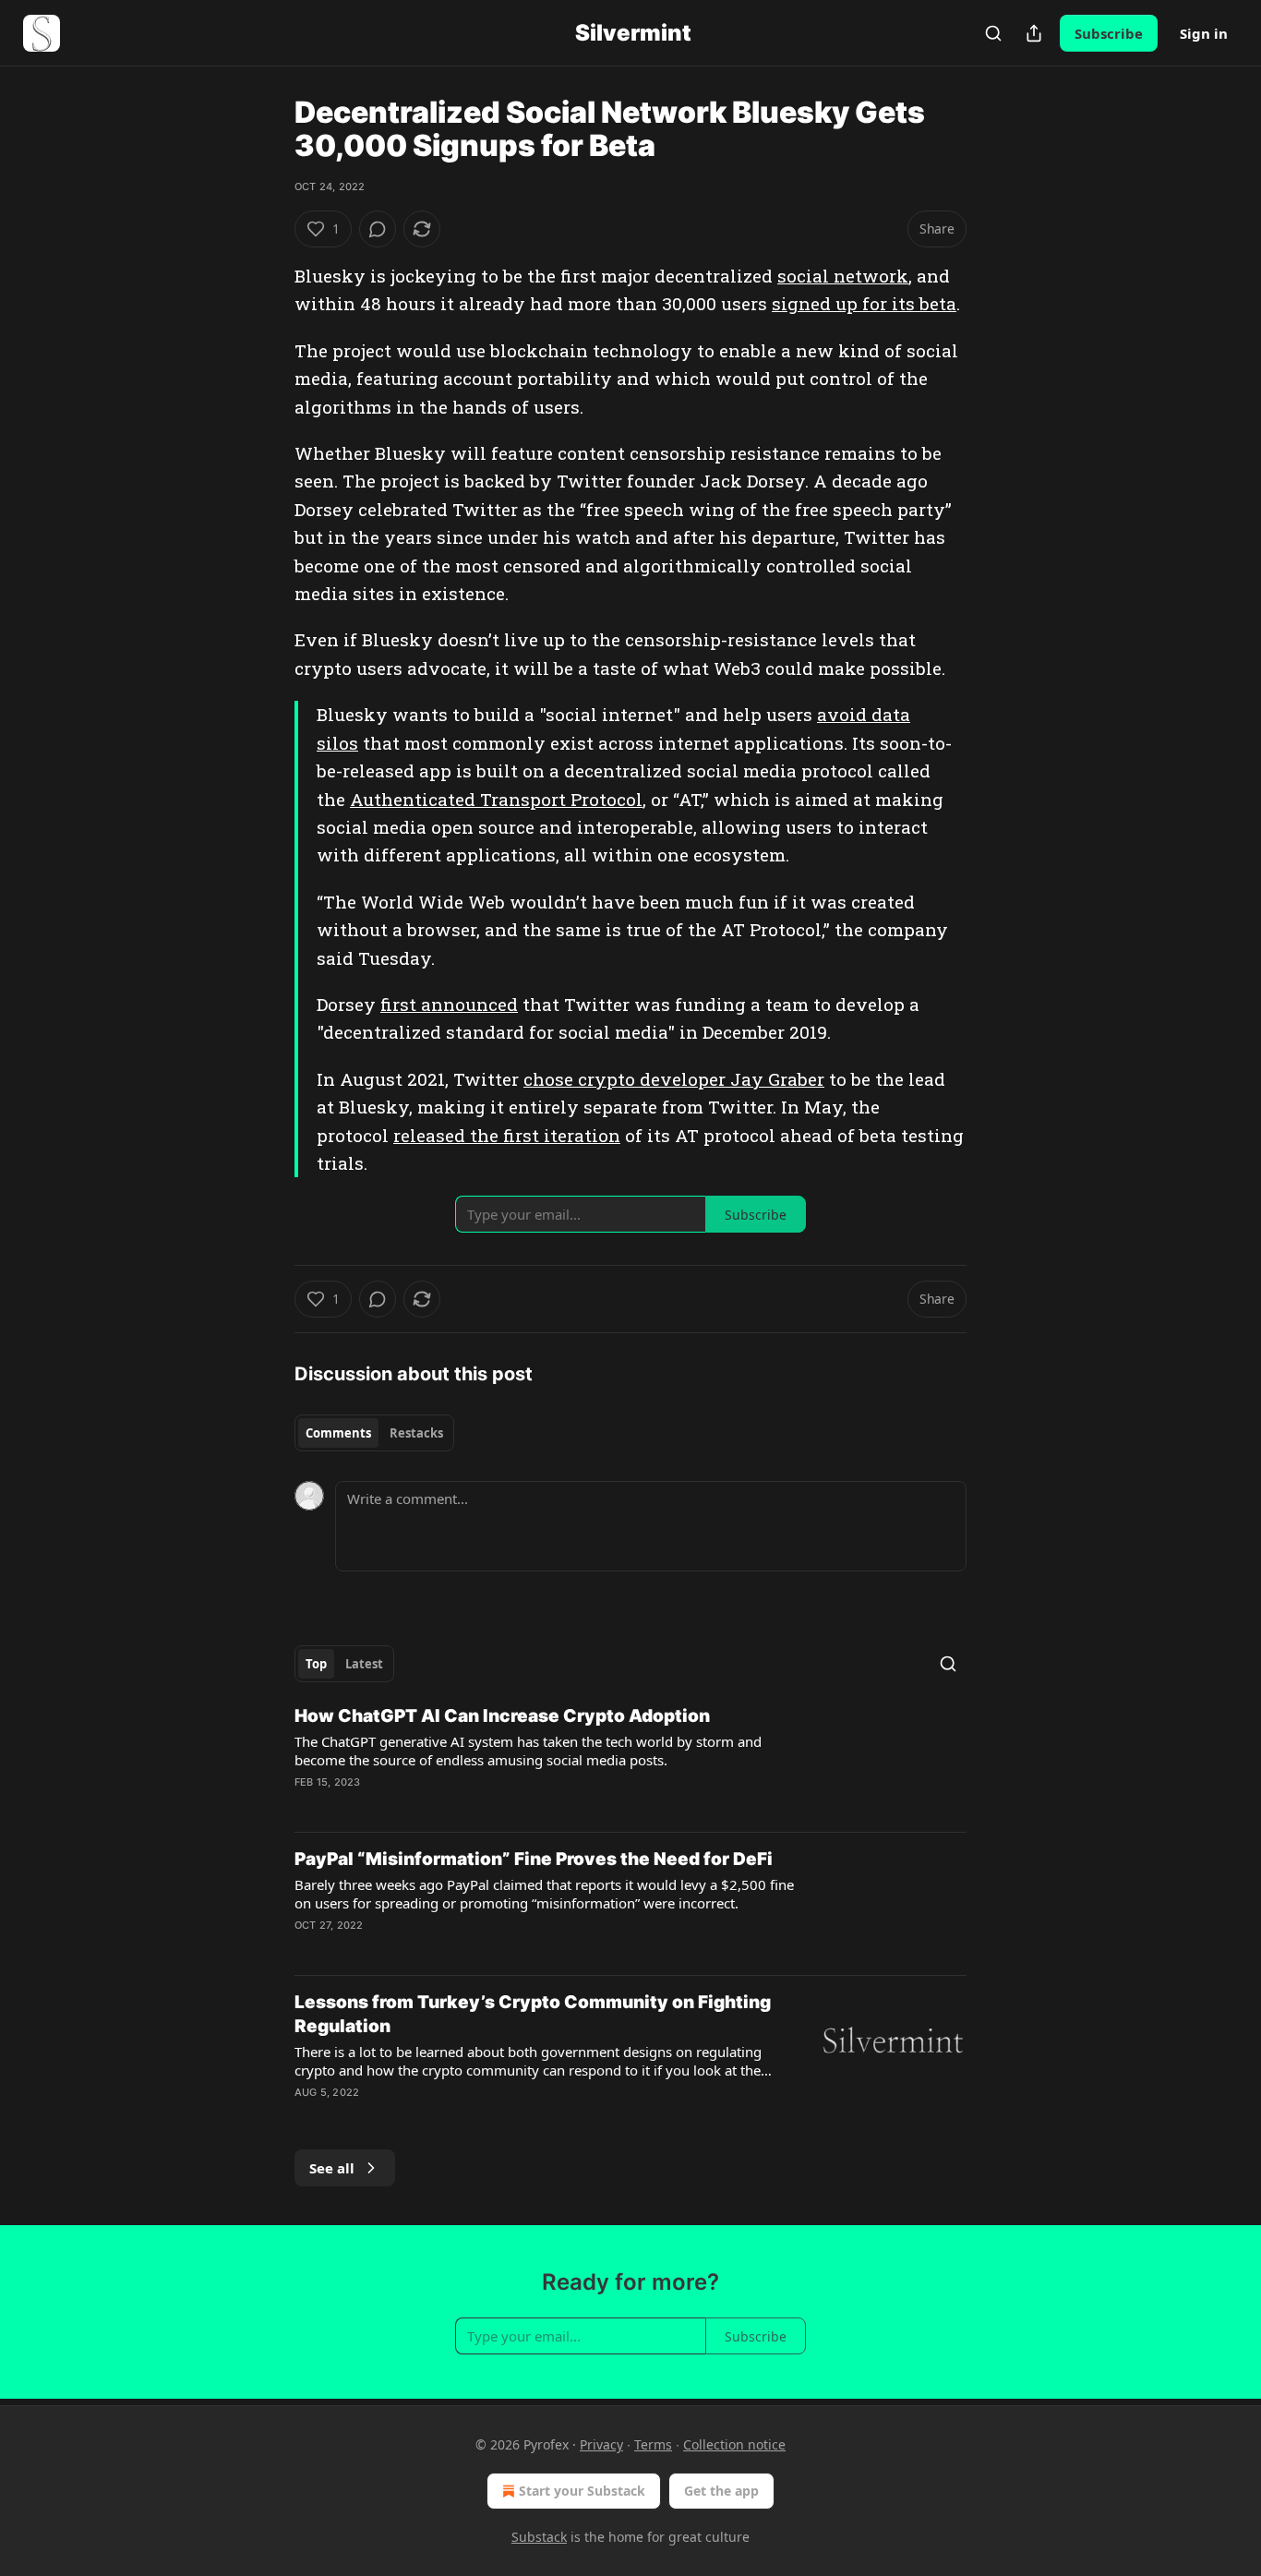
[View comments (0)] (378, 229)
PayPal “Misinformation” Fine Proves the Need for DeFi (534, 1859)
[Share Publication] (1034, 33)
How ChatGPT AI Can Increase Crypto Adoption (502, 1716)
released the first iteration (507, 1135)
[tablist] (374, 1433)
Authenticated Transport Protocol (496, 799)
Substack (539, 2537)
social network (843, 276)
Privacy (601, 2444)
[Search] (993, 33)
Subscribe (1109, 33)
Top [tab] (316, 1664)
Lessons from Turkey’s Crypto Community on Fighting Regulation (533, 2014)
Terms (653, 2444)
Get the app (721, 2491)
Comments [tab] (338, 1433)
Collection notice (734, 2444)
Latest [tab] (364, 1664)
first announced (449, 1004)
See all (332, 2168)
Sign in (1204, 33)
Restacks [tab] (416, 1433)
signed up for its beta (864, 303)
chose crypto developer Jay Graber (674, 1079)
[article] (630, 1761)
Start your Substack (582, 2491)
